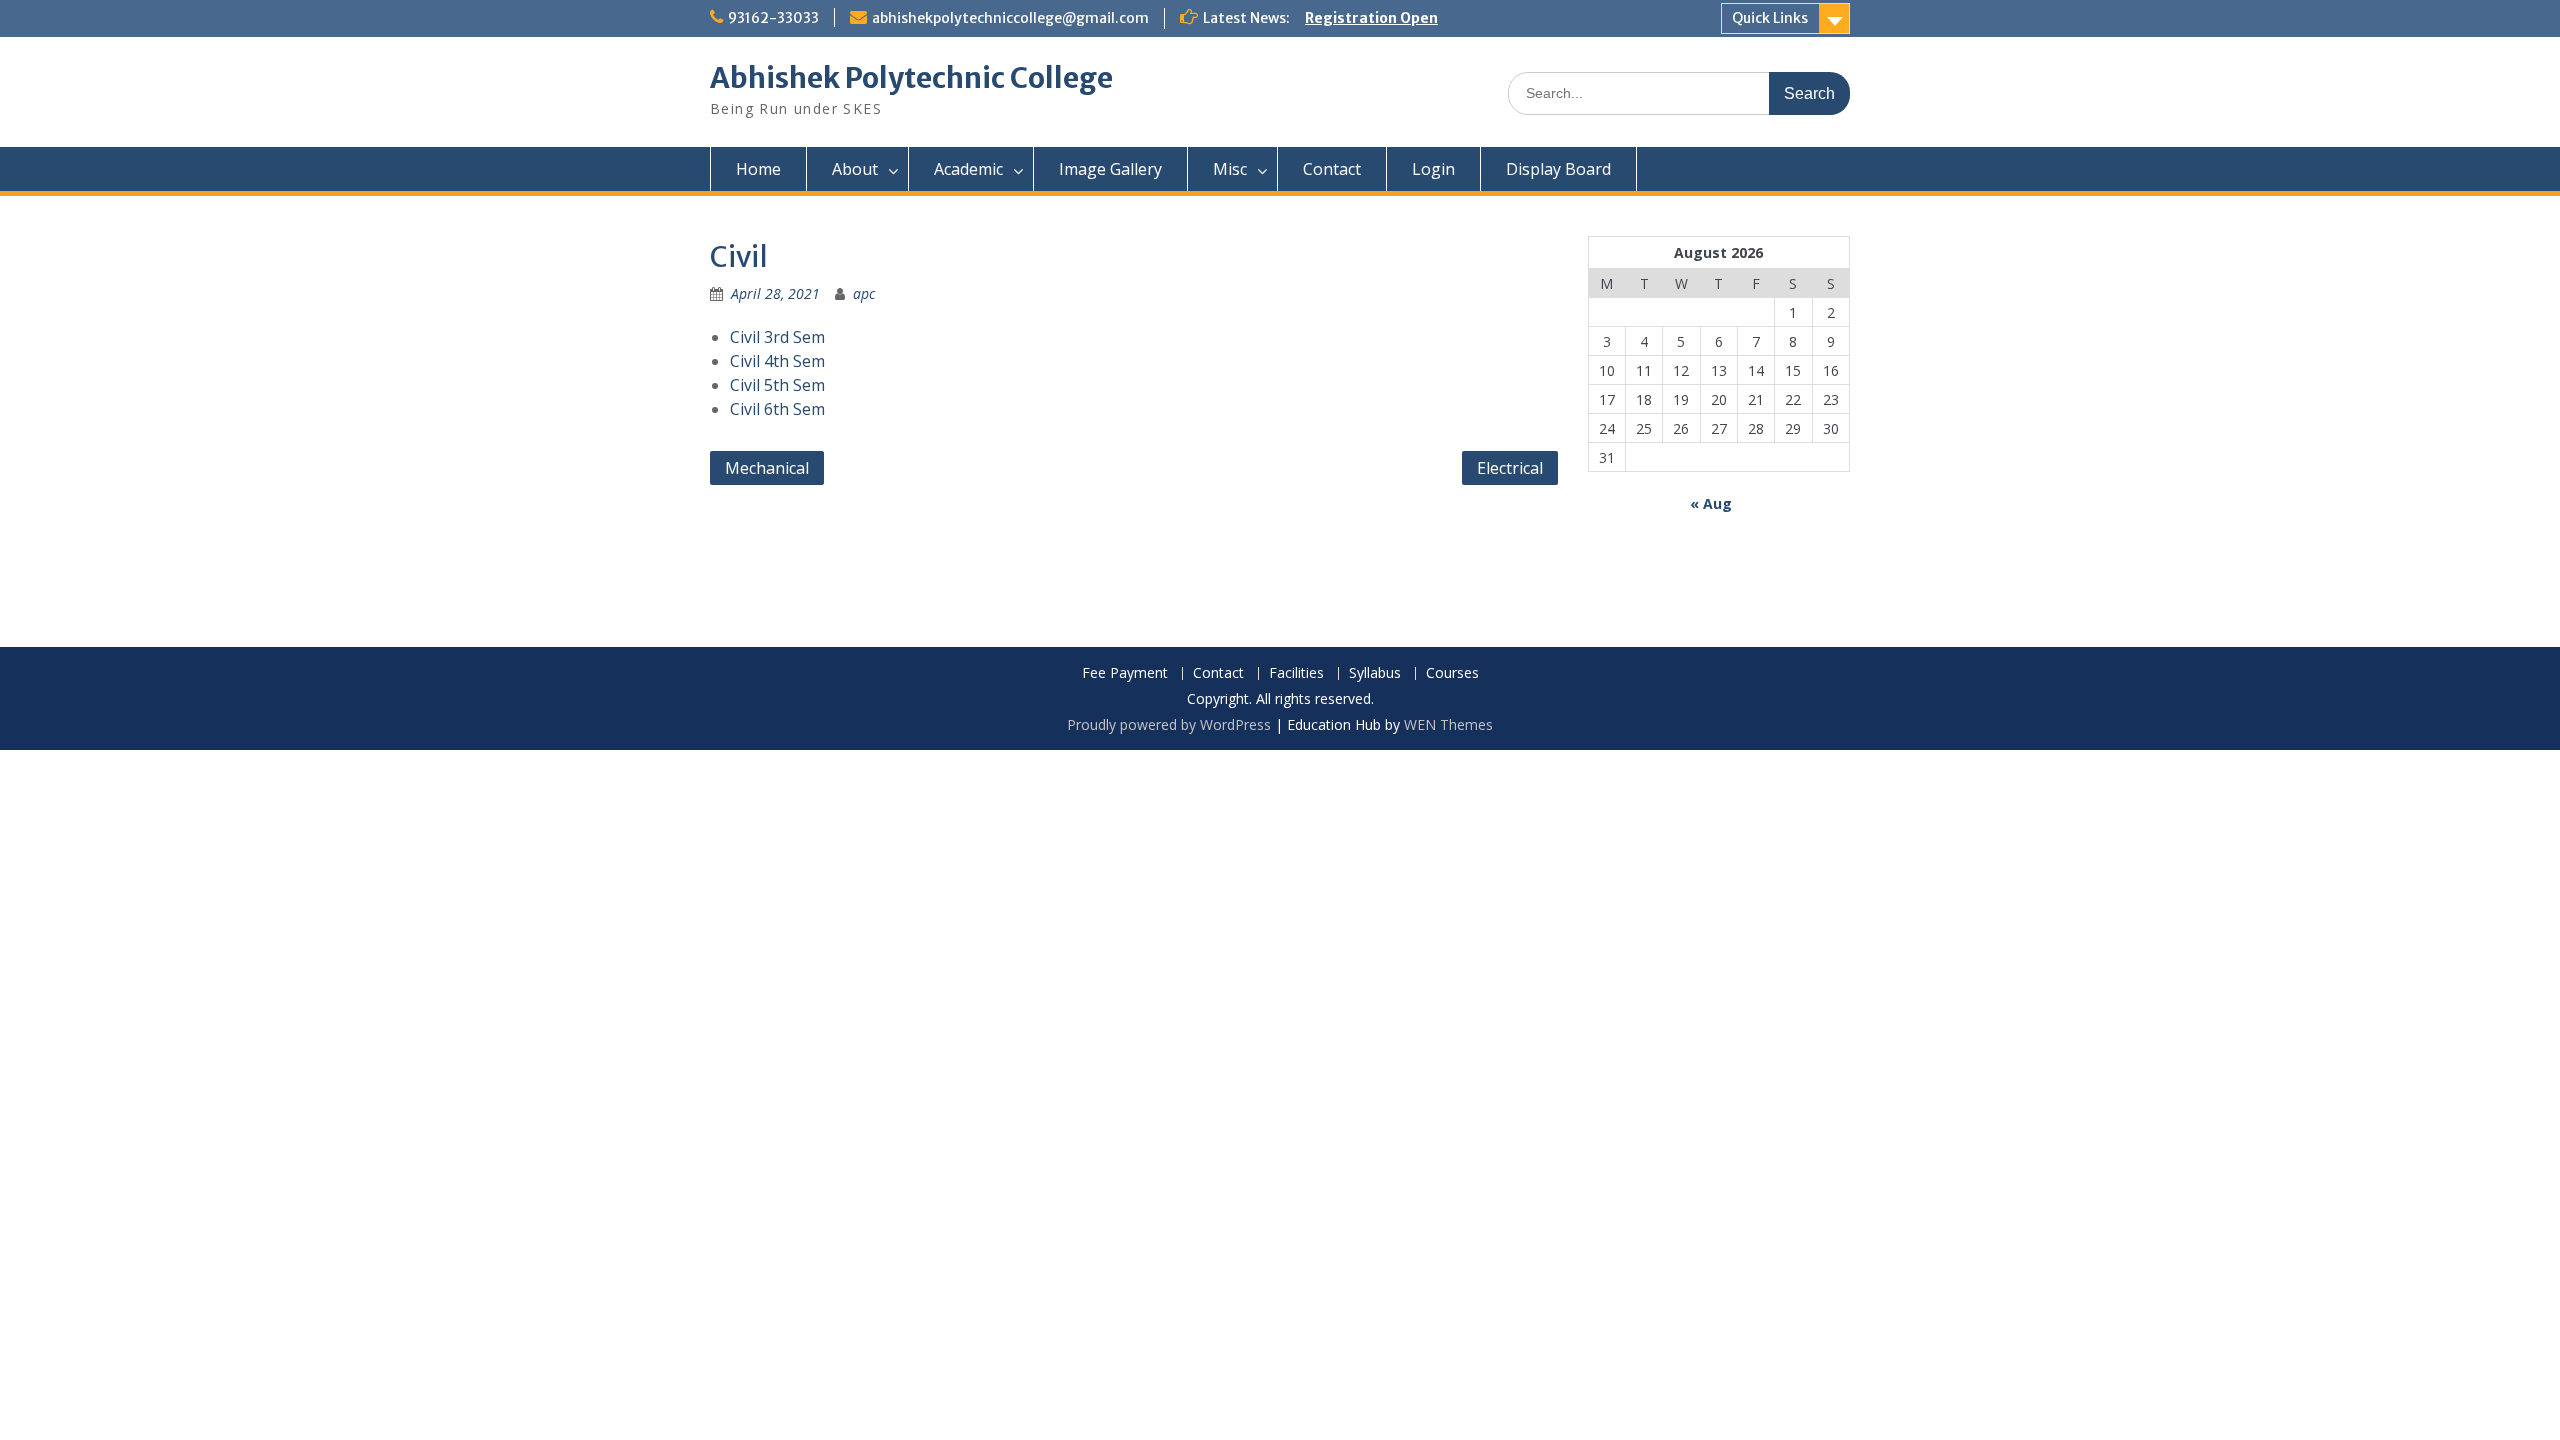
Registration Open (1371, 18)
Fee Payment (1125, 673)
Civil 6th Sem (777, 409)
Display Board (1558, 169)
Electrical (1510, 468)
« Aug (1711, 503)
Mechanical (767, 468)
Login (1433, 169)
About (855, 169)
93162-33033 (773, 18)
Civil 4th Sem (777, 361)
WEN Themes (1448, 724)
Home (758, 169)
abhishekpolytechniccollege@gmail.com (1010, 18)
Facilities (1296, 673)
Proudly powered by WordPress (1169, 724)
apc (864, 293)
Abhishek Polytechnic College (911, 78)
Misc (1230, 169)
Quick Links (1770, 18)
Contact (1332, 169)
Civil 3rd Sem (777, 337)
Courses (1452, 673)
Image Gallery (1110, 169)
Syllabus (1375, 673)
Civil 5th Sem (777, 385)
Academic (968, 169)
